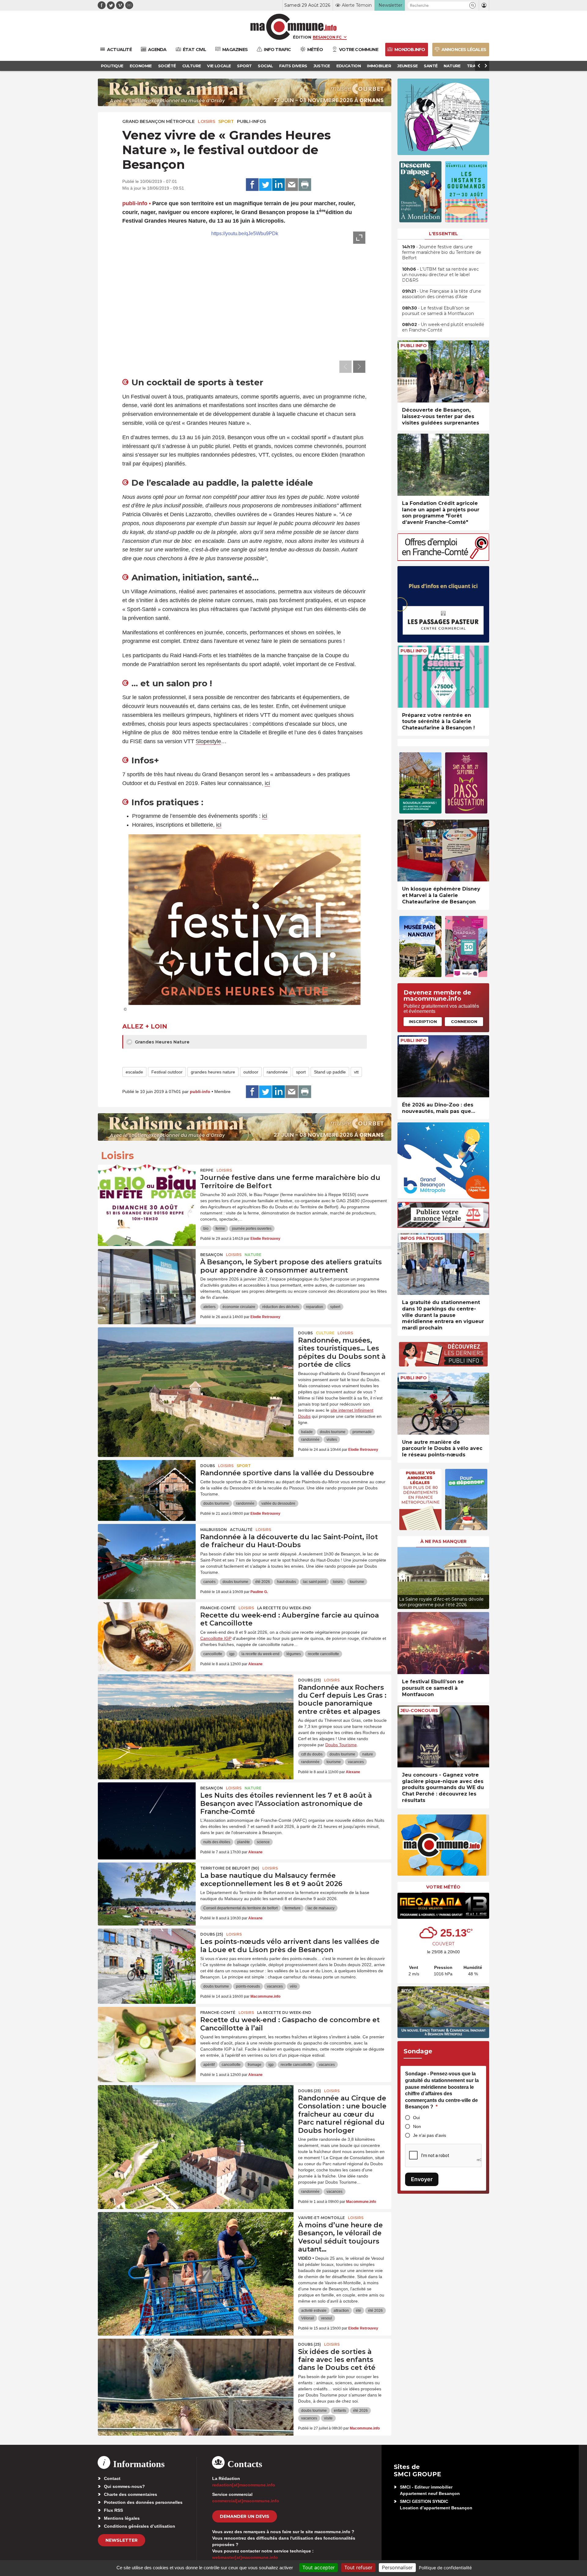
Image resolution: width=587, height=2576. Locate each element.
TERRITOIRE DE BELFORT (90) (230, 1868)
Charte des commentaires (131, 2494)
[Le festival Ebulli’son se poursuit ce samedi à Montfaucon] (443, 1643)
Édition (302, 37)
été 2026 (263, 1582)
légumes (294, 1654)
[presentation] (345, 367)
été (358, 2311)
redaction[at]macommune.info (244, 2485)
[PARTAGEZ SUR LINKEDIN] (279, 185)
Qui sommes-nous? (124, 2486)
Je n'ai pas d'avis (430, 2135)
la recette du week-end (260, 1654)
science (263, 1842)
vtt (356, 1072)
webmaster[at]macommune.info (245, 2557)
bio (206, 1229)
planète (244, 1842)
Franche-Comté (218, 1608)
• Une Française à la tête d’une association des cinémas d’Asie (442, 294)
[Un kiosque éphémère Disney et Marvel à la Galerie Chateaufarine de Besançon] (443, 851)
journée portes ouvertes (252, 1229)
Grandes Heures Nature (162, 1042)
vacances (356, 1762)
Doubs (305, 1333)
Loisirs (207, 121)
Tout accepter (319, 2567)
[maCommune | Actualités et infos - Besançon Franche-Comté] (294, 27)
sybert (335, 1307)
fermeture (293, 1908)
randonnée (277, 1072)
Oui (416, 2118)
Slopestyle (208, 741)
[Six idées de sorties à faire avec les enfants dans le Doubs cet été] (196, 2366)
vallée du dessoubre (278, 1503)
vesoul (327, 2318)
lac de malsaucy (321, 1908)
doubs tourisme (333, 1432)
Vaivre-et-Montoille (321, 2218)
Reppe (207, 1170)
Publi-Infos (251, 121)
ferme (220, 1229)
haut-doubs (286, 1582)
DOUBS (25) (310, 1680)
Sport (226, 121)
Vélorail (308, 2318)
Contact (112, 2478)
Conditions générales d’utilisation (140, 2526)
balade (307, 1432)
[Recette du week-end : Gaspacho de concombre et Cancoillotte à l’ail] (147, 2034)
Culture (325, 1333)
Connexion (464, 1021)
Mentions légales (122, 2518)
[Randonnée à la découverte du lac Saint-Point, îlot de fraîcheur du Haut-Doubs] (147, 1551)
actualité (241, 1530)
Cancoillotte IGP (216, 1638)
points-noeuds (248, 1986)
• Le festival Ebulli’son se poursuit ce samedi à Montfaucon (438, 311)
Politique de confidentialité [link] (445, 2568)
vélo (293, 1986)
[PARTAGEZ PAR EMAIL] (292, 185)
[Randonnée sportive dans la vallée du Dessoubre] (147, 1488)
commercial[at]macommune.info (246, 2501)
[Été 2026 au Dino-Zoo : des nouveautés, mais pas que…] (443, 1066)
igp (232, 1654)
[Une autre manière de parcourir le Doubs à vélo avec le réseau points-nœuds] (443, 1404)
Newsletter (122, 2540)
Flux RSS (113, 2510)
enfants (340, 2411)
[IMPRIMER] (305, 185)
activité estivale (314, 2311)
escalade (134, 1072)
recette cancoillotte (323, 1654)
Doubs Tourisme (341, 1745)
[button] (473, 5)
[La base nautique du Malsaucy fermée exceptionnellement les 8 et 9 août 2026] (147, 1890)
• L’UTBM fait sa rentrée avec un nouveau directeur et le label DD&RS (440, 275)
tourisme (357, 1582)
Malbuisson (214, 1530)
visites (332, 1440)
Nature (253, 1255)
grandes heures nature (213, 1072)
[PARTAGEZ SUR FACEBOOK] (252, 185)
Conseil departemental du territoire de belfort (240, 1908)
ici (267, 783)
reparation (315, 1307)
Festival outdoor (167, 1072)
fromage (255, 2065)
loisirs (338, 1582)
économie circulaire (239, 1307)
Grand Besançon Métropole (159, 121)
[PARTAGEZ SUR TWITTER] (265, 185)
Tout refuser (358, 2567)
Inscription (423, 1021)
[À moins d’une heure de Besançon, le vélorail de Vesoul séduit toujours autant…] (196, 2240)
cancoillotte (213, 1654)
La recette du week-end (284, 1608)
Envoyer (422, 2179)
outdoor (251, 1072)
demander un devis (245, 2516)
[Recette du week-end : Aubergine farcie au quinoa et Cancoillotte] (147, 1630)
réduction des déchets (281, 1307)
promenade (362, 1432)
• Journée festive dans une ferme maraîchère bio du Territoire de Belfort (442, 252)
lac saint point (314, 1582)
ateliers (209, 1307)
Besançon (212, 1255)
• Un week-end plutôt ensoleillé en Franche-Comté (443, 327)
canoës (209, 1582)
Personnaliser (397, 2567)
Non (417, 2126)
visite (328, 2418)
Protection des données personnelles (143, 2502)
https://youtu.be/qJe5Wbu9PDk (245, 234)
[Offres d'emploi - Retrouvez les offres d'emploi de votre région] (443, 559)
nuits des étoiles (217, 1842)
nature (368, 1754)
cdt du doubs (312, 1754)
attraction (341, 2311)
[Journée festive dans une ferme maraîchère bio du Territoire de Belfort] (147, 1192)
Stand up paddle (330, 1072)
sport (301, 1072)
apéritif (209, 2065)
